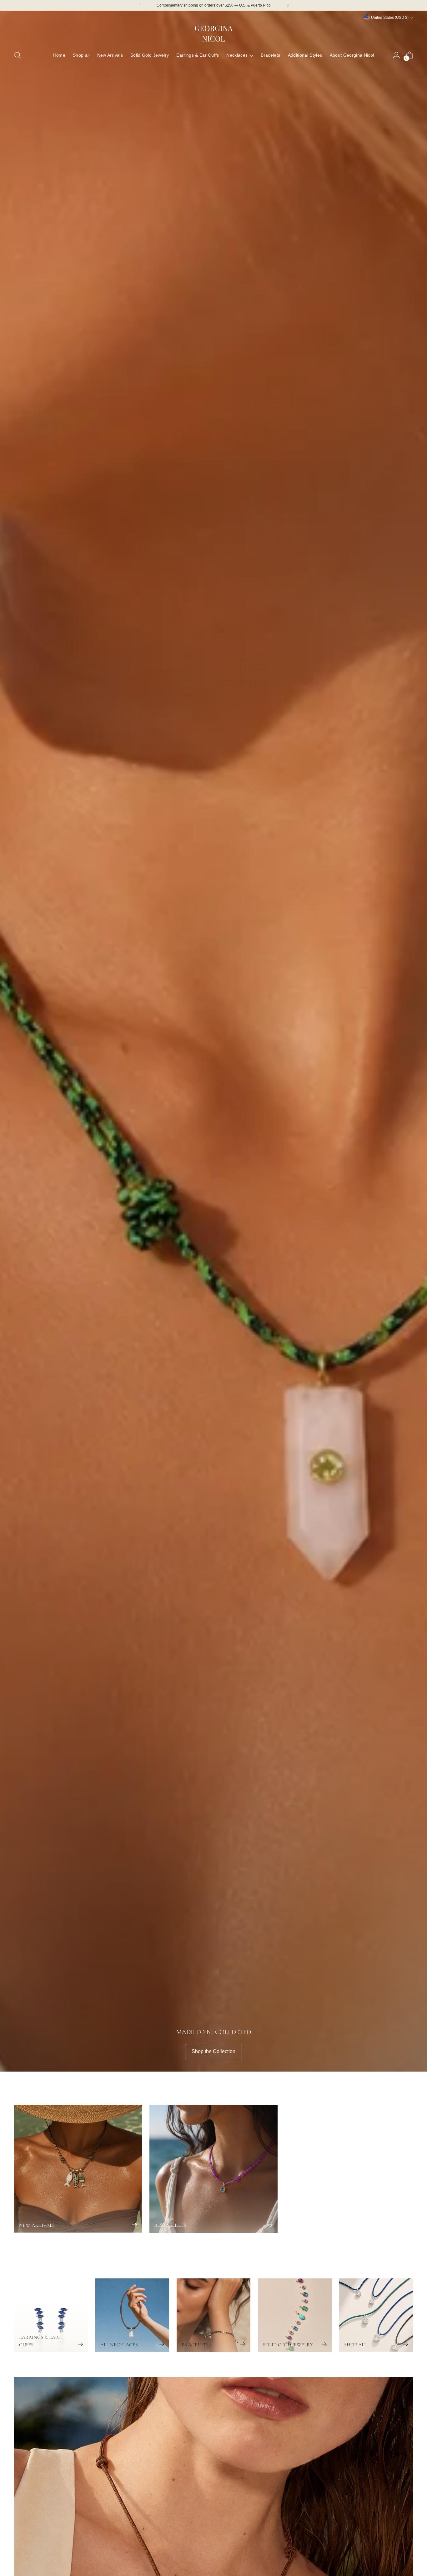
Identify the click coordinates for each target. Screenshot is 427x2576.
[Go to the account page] (396, 55)
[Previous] (140, 5)
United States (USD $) (390, 18)
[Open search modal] (18, 55)
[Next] (288, 5)
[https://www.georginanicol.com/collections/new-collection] (213, 1041)
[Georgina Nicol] (213, 33)
